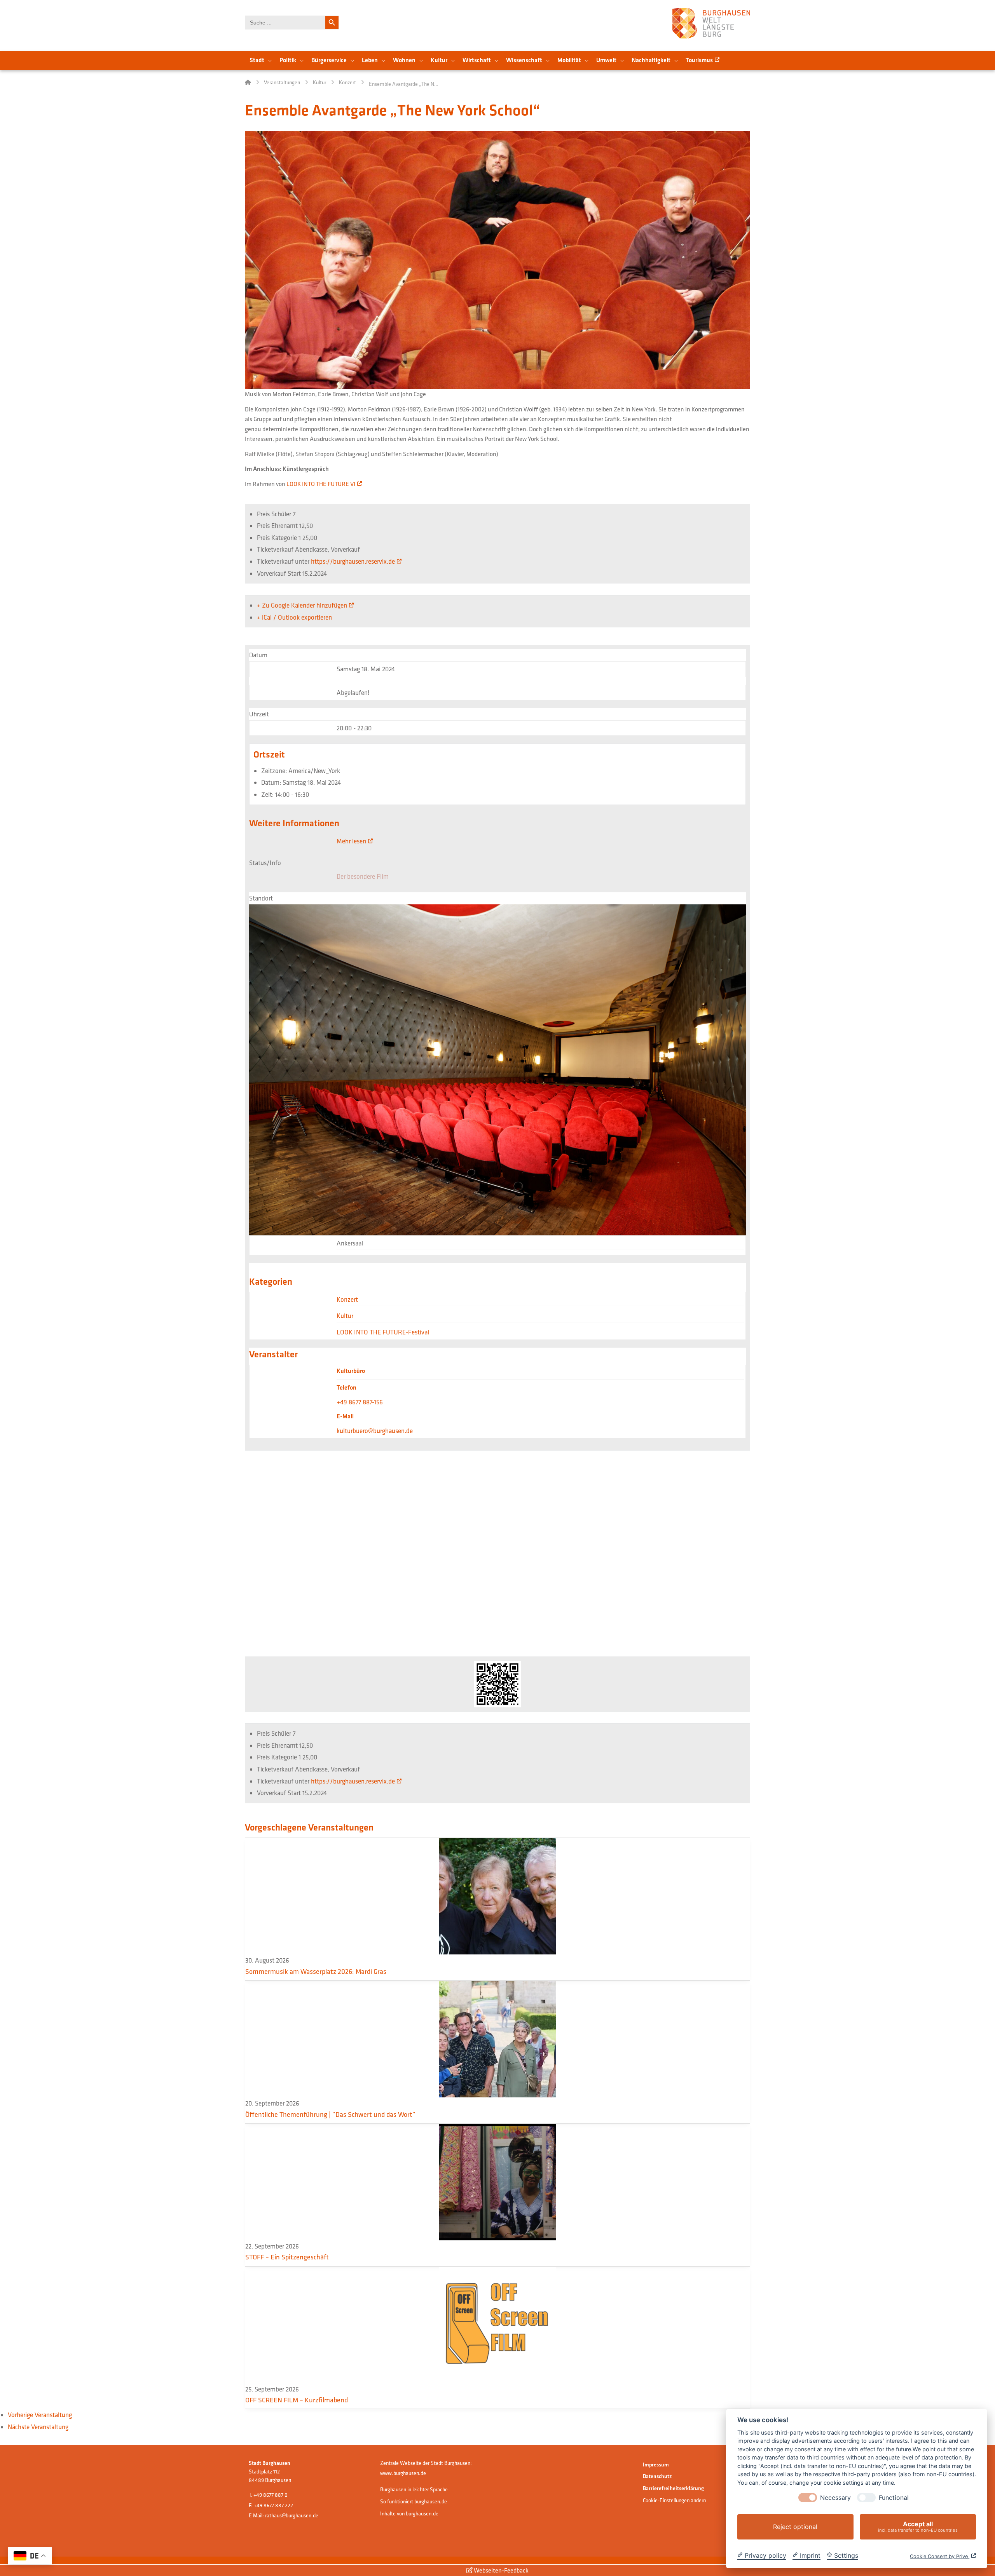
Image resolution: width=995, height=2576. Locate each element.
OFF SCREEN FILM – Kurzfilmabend (297, 2400)
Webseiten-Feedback (501, 2570)
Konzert (347, 1299)
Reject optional (795, 2527)
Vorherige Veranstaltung (40, 2415)
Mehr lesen (351, 841)
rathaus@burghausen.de (292, 2515)
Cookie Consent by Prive (940, 2556)
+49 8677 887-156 (360, 1402)
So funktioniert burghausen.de (414, 2501)
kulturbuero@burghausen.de (375, 1431)
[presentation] (808, 2498)
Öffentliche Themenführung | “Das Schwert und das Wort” (330, 2114)
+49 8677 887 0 (271, 2495)
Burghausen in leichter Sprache (414, 2489)
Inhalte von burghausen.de (409, 2513)
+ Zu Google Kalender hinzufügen (302, 605)
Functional (894, 2498)
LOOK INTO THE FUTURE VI (321, 484)
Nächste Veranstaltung (38, 2427)
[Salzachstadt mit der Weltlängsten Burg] (711, 23)
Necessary (835, 2498)
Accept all (918, 2526)
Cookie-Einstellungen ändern (674, 2500)
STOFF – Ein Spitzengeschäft (287, 2257)
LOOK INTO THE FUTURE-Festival (383, 1332)
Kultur (345, 1316)
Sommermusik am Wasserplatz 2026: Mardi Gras (316, 1971)
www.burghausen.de (403, 2473)
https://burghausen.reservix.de (353, 561)
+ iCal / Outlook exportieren (294, 617)
